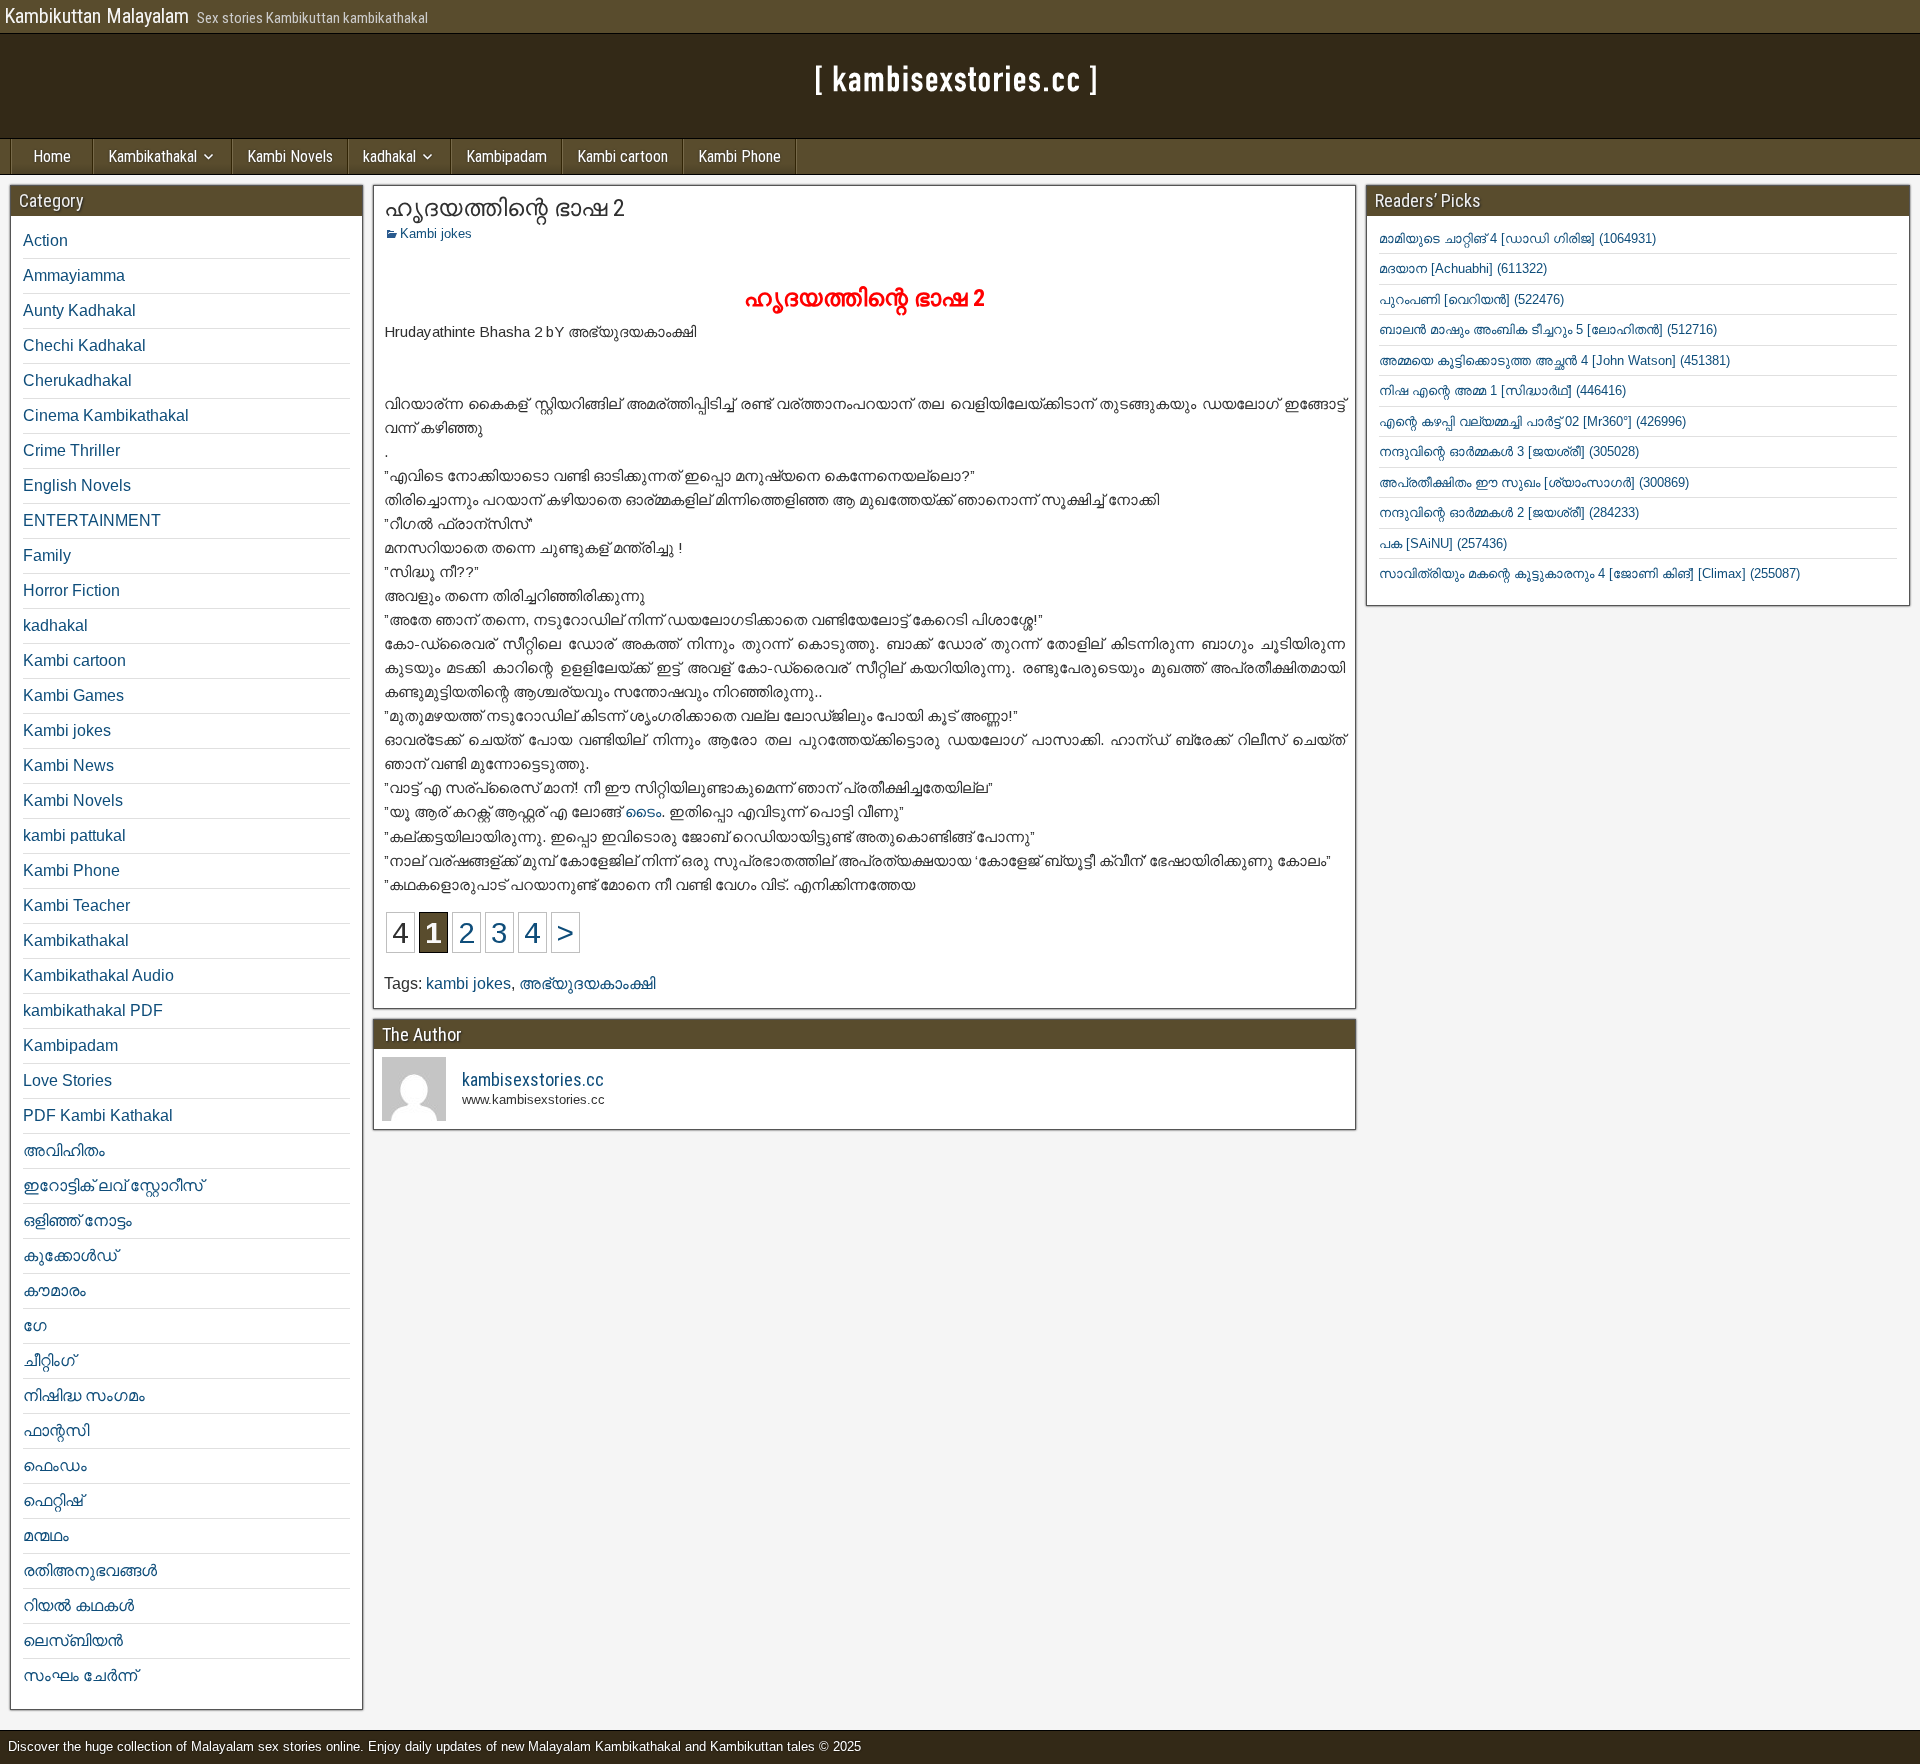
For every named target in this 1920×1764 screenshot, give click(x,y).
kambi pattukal (74, 835)
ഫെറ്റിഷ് (53, 1500)
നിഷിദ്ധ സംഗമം (84, 1395)
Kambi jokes (436, 233)
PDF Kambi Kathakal (98, 1115)
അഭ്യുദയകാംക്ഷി (587, 983)
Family (47, 555)
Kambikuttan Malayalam (96, 16)
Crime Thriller (71, 450)
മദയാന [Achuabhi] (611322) (1463, 268)
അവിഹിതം (64, 1150)
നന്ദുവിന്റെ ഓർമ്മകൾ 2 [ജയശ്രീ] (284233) (1509, 512)
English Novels (77, 485)
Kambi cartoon (622, 156)
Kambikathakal (152, 156)
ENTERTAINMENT (92, 520)
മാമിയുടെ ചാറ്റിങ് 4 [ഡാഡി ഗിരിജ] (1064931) (1517, 238)
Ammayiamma (74, 275)
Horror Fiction (71, 590)
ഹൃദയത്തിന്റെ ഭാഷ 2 (504, 208)
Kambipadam (506, 156)
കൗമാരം (54, 1290)
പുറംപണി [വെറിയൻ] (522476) (1471, 299)
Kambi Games (73, 695)
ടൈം (643, 811)
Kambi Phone (739, 156)
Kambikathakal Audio (98, 975)
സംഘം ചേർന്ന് (80, 1675)
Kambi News (68, 765)
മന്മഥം (46, 1535)
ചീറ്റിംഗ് (49, 1360)
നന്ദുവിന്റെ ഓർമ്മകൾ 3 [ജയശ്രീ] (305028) (1509, 451)
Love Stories (67, 1080)
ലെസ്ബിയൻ (73, 1640)
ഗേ (35, 1325)
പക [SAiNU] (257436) (1443, 543)
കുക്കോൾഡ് (70, 1255)
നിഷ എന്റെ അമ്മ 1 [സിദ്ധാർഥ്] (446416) (1502, 390)
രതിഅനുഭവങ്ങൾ (90, 1570)
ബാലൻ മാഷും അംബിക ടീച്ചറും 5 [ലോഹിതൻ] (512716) (1548, 329)
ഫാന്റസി (56, 1430)
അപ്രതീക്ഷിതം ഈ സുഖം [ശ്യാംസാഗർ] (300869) (1534, 482)
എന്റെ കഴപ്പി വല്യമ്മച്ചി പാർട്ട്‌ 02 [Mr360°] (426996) (1532, 421)
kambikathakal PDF (93, 1010)
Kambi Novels (290, 156)
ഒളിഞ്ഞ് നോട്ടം (77, 1220)
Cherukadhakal (77, 380)
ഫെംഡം (55, 1465)
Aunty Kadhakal (79, 310)
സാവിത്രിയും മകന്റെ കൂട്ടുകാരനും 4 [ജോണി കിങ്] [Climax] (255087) (1589, 573)
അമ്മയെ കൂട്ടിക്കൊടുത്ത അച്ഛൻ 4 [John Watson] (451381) (1554, 360)
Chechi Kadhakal (84, 345)
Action (45, 240)
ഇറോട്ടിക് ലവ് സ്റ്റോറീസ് (113, 1185)
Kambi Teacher (76, 905)
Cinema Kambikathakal (106, 415)
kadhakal (389, 156)
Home (52, 156)
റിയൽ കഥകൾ (78, 1605)
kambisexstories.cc (533, 1079)
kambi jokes (468, 983)
